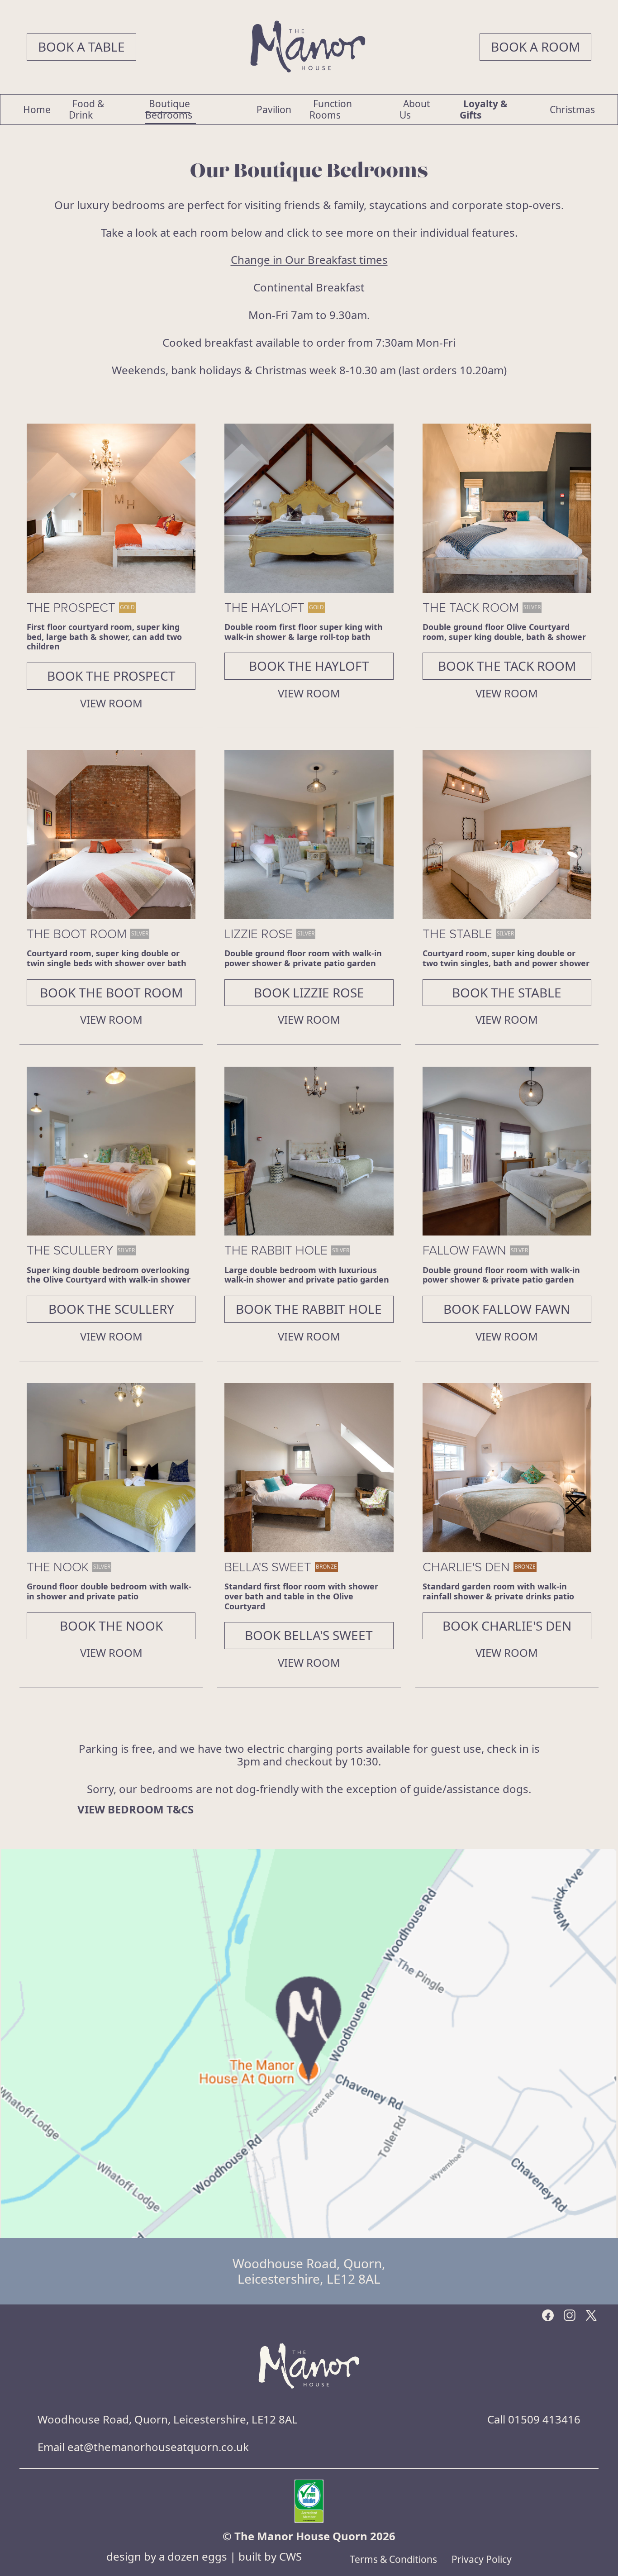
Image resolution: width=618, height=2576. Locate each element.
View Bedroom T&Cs (135, 1810)
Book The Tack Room (507, 666)
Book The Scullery (111, 1309)
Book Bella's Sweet (309, 1635)
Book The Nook (111, 1626)
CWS (290, 2556)
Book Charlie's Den (507, 1626)
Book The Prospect (111, 676)
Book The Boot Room (111, 992)
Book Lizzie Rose (309, 992)
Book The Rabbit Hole (309, 1309)
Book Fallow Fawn (507, 1309)
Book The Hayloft (309, 666)
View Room (111, 704)
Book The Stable (507, 992)
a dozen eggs (193, 2556)
